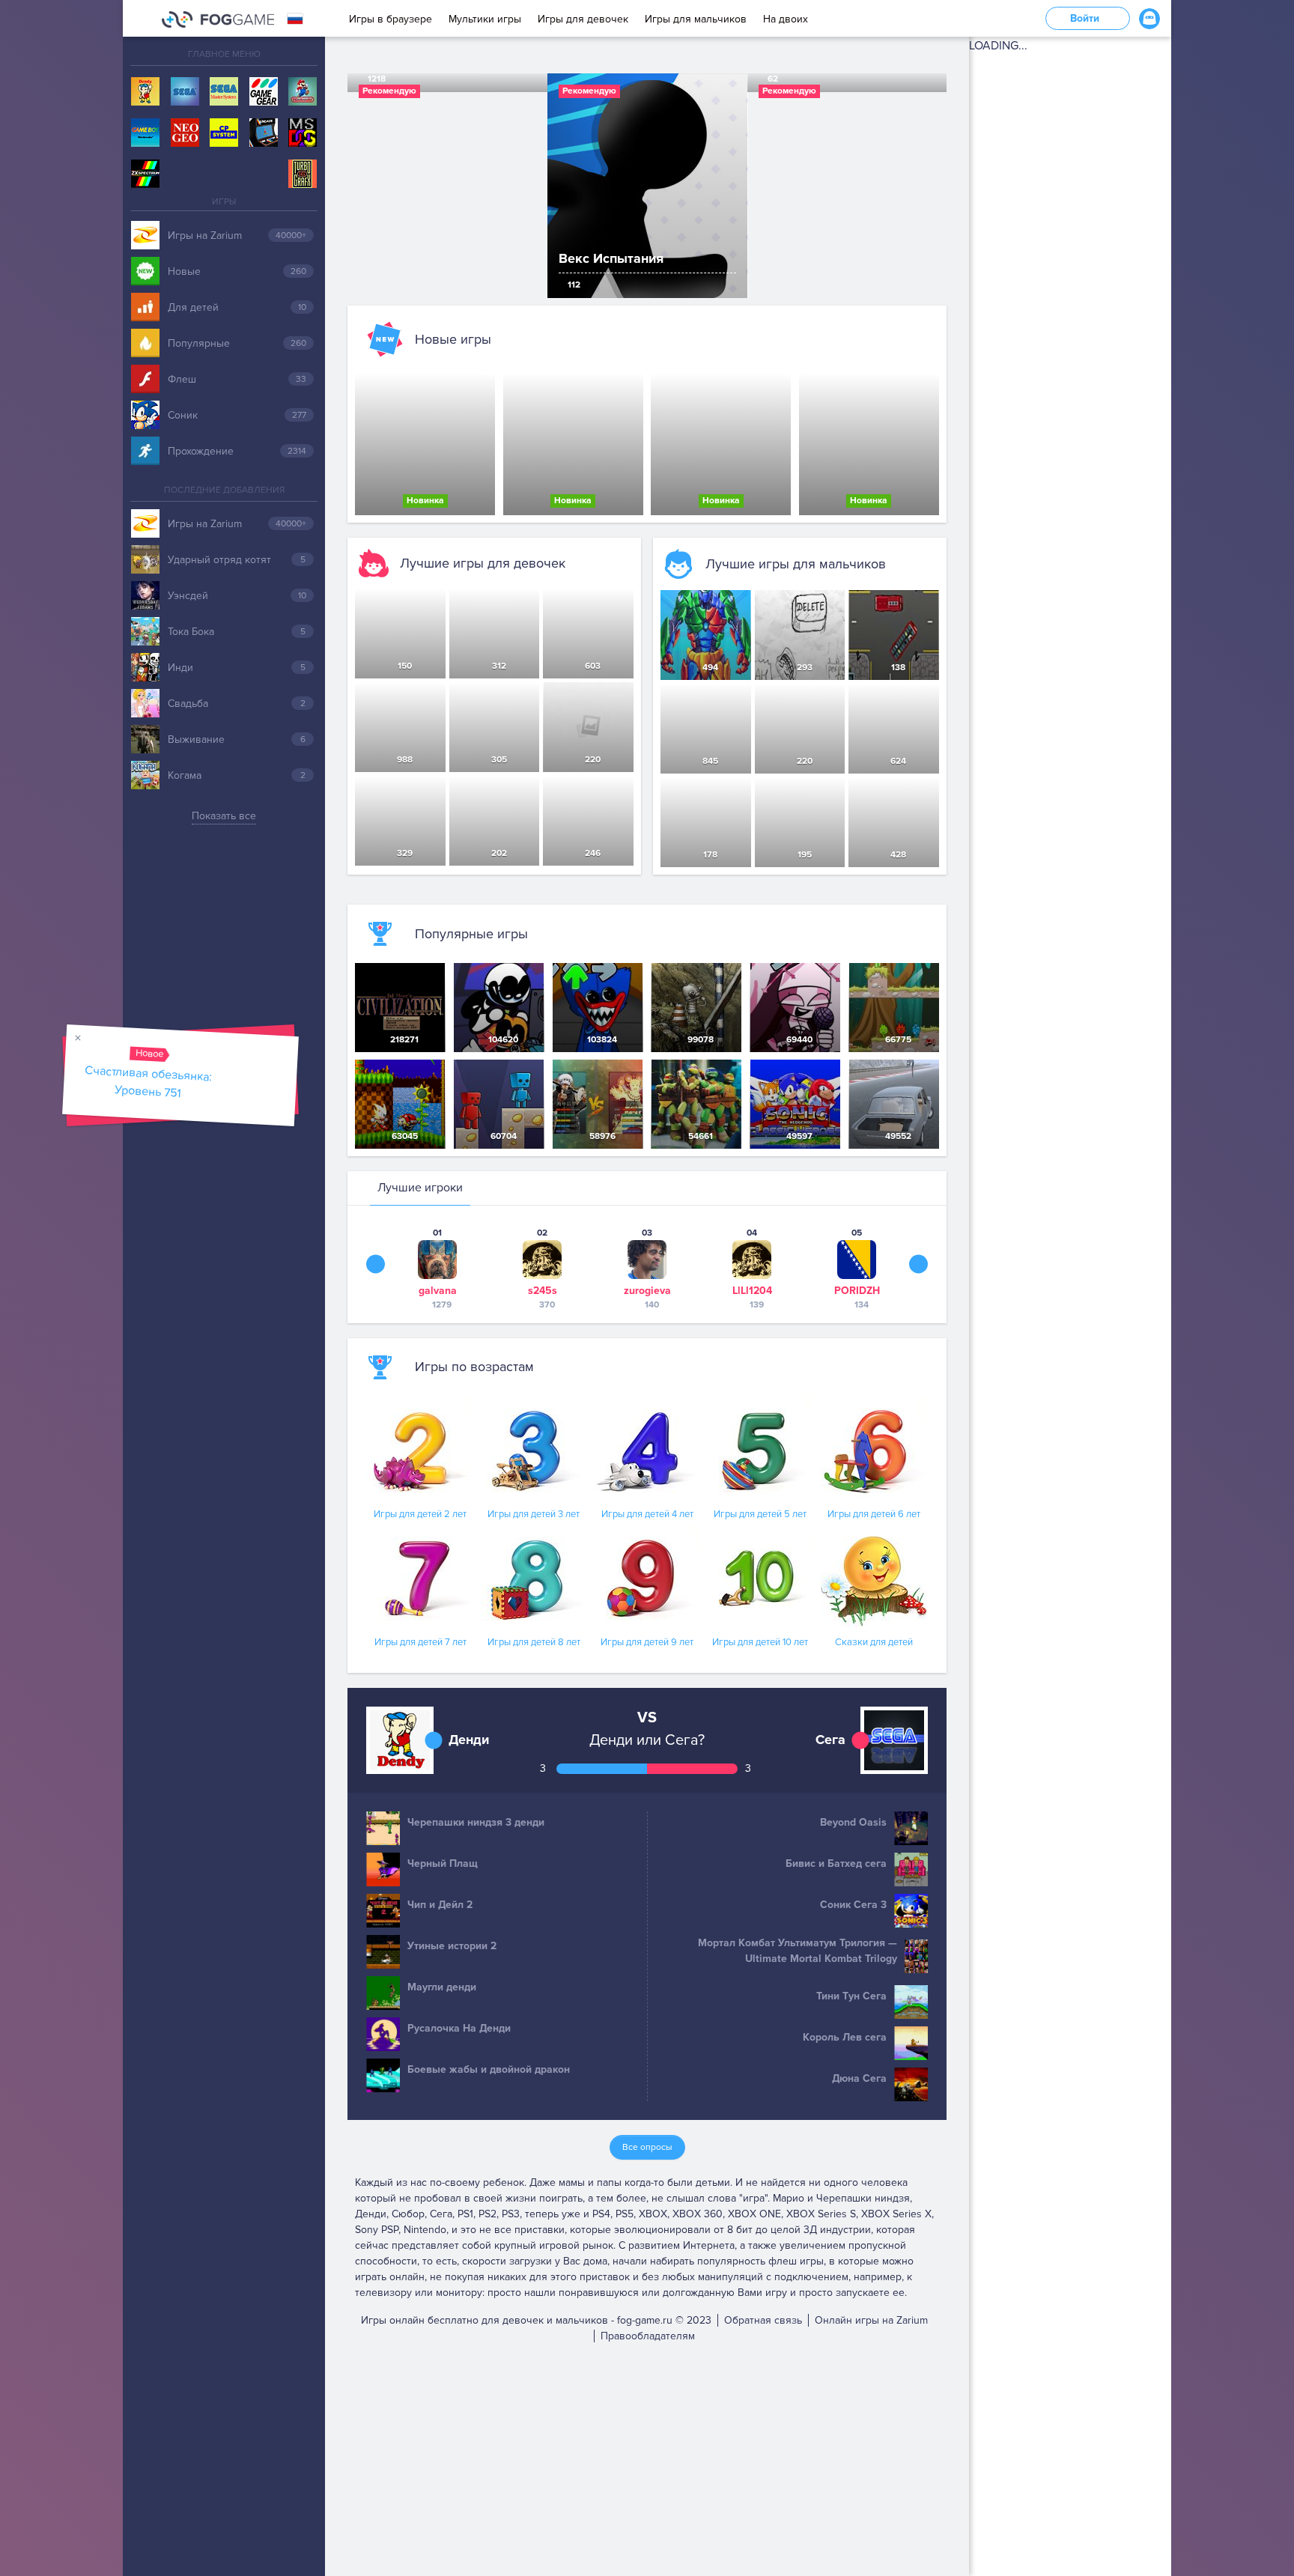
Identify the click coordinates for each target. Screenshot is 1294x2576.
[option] (647, 186)
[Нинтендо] (303, 92)
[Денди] (145, 92)
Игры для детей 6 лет (874, 1514)
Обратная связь (763, 2320)
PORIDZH (857, 1291)
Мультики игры (485, 19)
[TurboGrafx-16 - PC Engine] (303, 174)
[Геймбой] (145, 133)
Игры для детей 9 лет (647, 1642)
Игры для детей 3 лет (534, 1514)
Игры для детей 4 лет (647, 1514)
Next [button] (918, 1264)
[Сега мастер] (224, 92)
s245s (543, 1291)
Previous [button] (376, 1264)
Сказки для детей (874, 1642)
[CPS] (224, 133)
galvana (438, 1291)
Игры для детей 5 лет (760, 1514)
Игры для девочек (583, 19)
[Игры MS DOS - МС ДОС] (303, 133)
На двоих (786, 19)
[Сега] (185, 92)
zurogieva (647, 1291)
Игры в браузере (391, 19)
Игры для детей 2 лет (420, 1514)
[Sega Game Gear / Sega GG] (264, 92)
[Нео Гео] (185, 133)
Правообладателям (648, 2336)
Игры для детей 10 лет (760, 1642)
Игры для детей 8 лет (534, 1642)
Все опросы (647, 2147)
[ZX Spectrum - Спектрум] (145, 174)
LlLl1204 (752, 1291)
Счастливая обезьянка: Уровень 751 (149, 1082)
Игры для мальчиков (696, 19)
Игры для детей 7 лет (420, 1642)
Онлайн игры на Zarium (871, 2320)
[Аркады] (264, 133)
